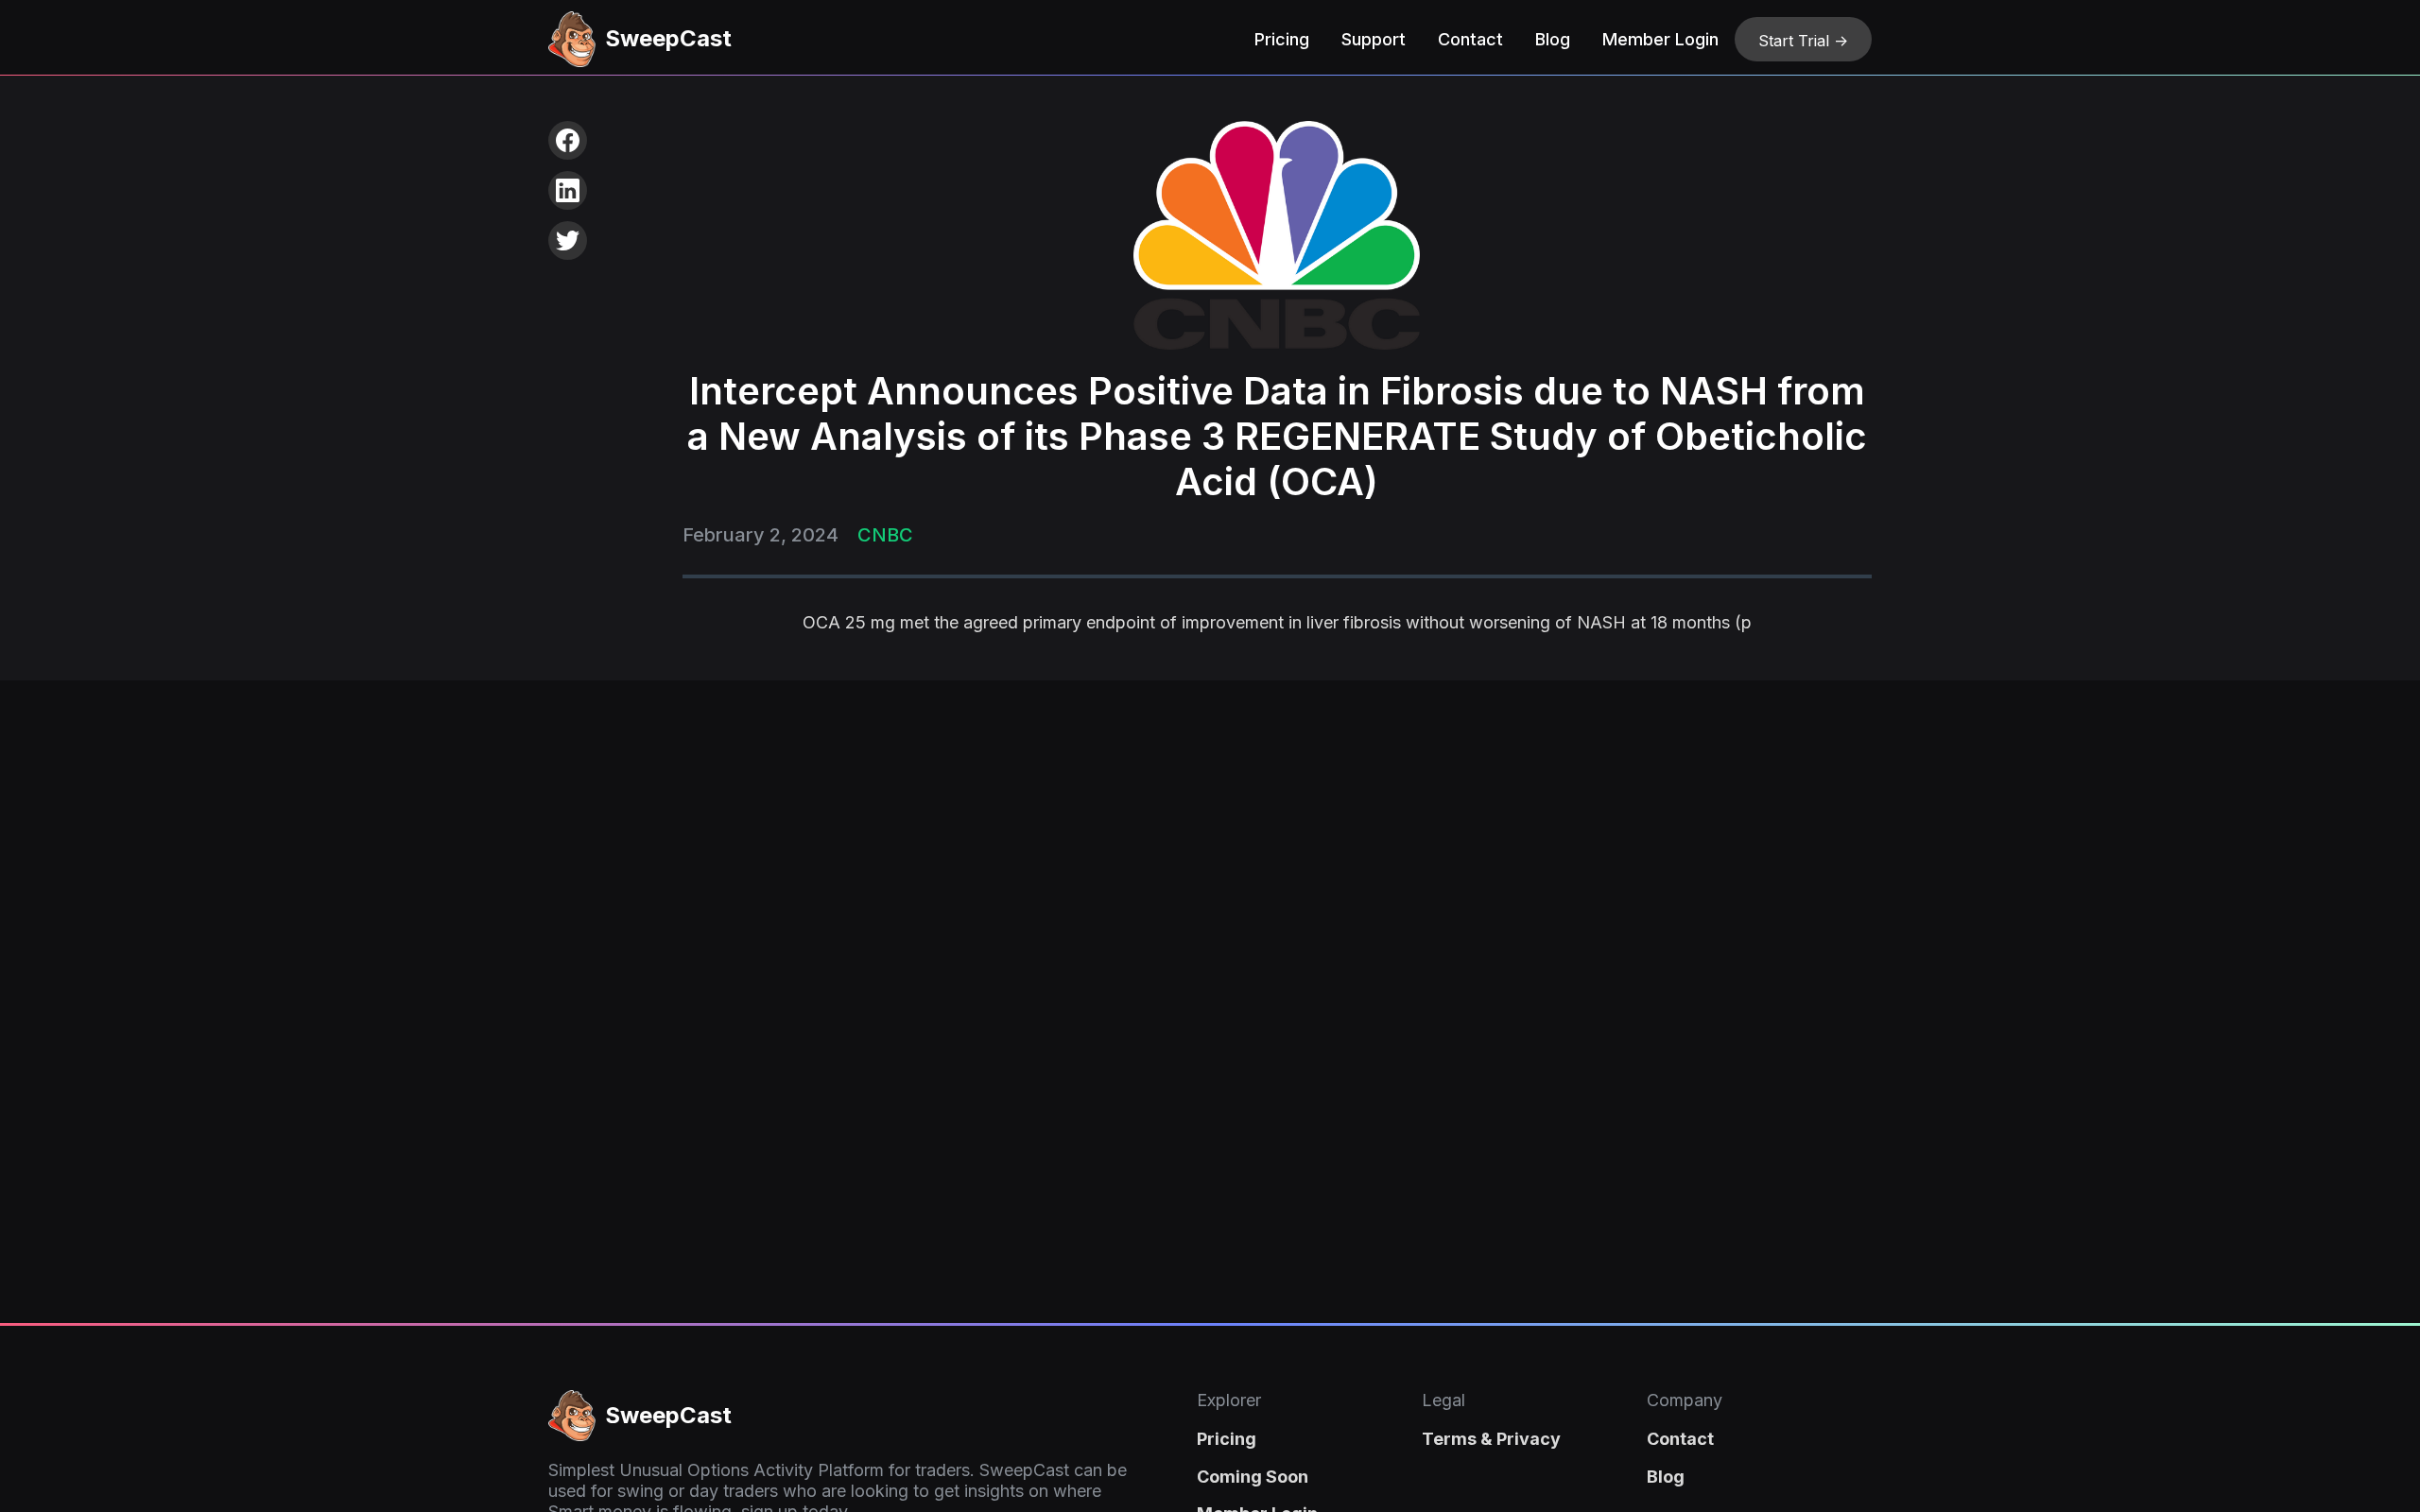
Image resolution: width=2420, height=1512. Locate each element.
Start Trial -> (1803, 41)
